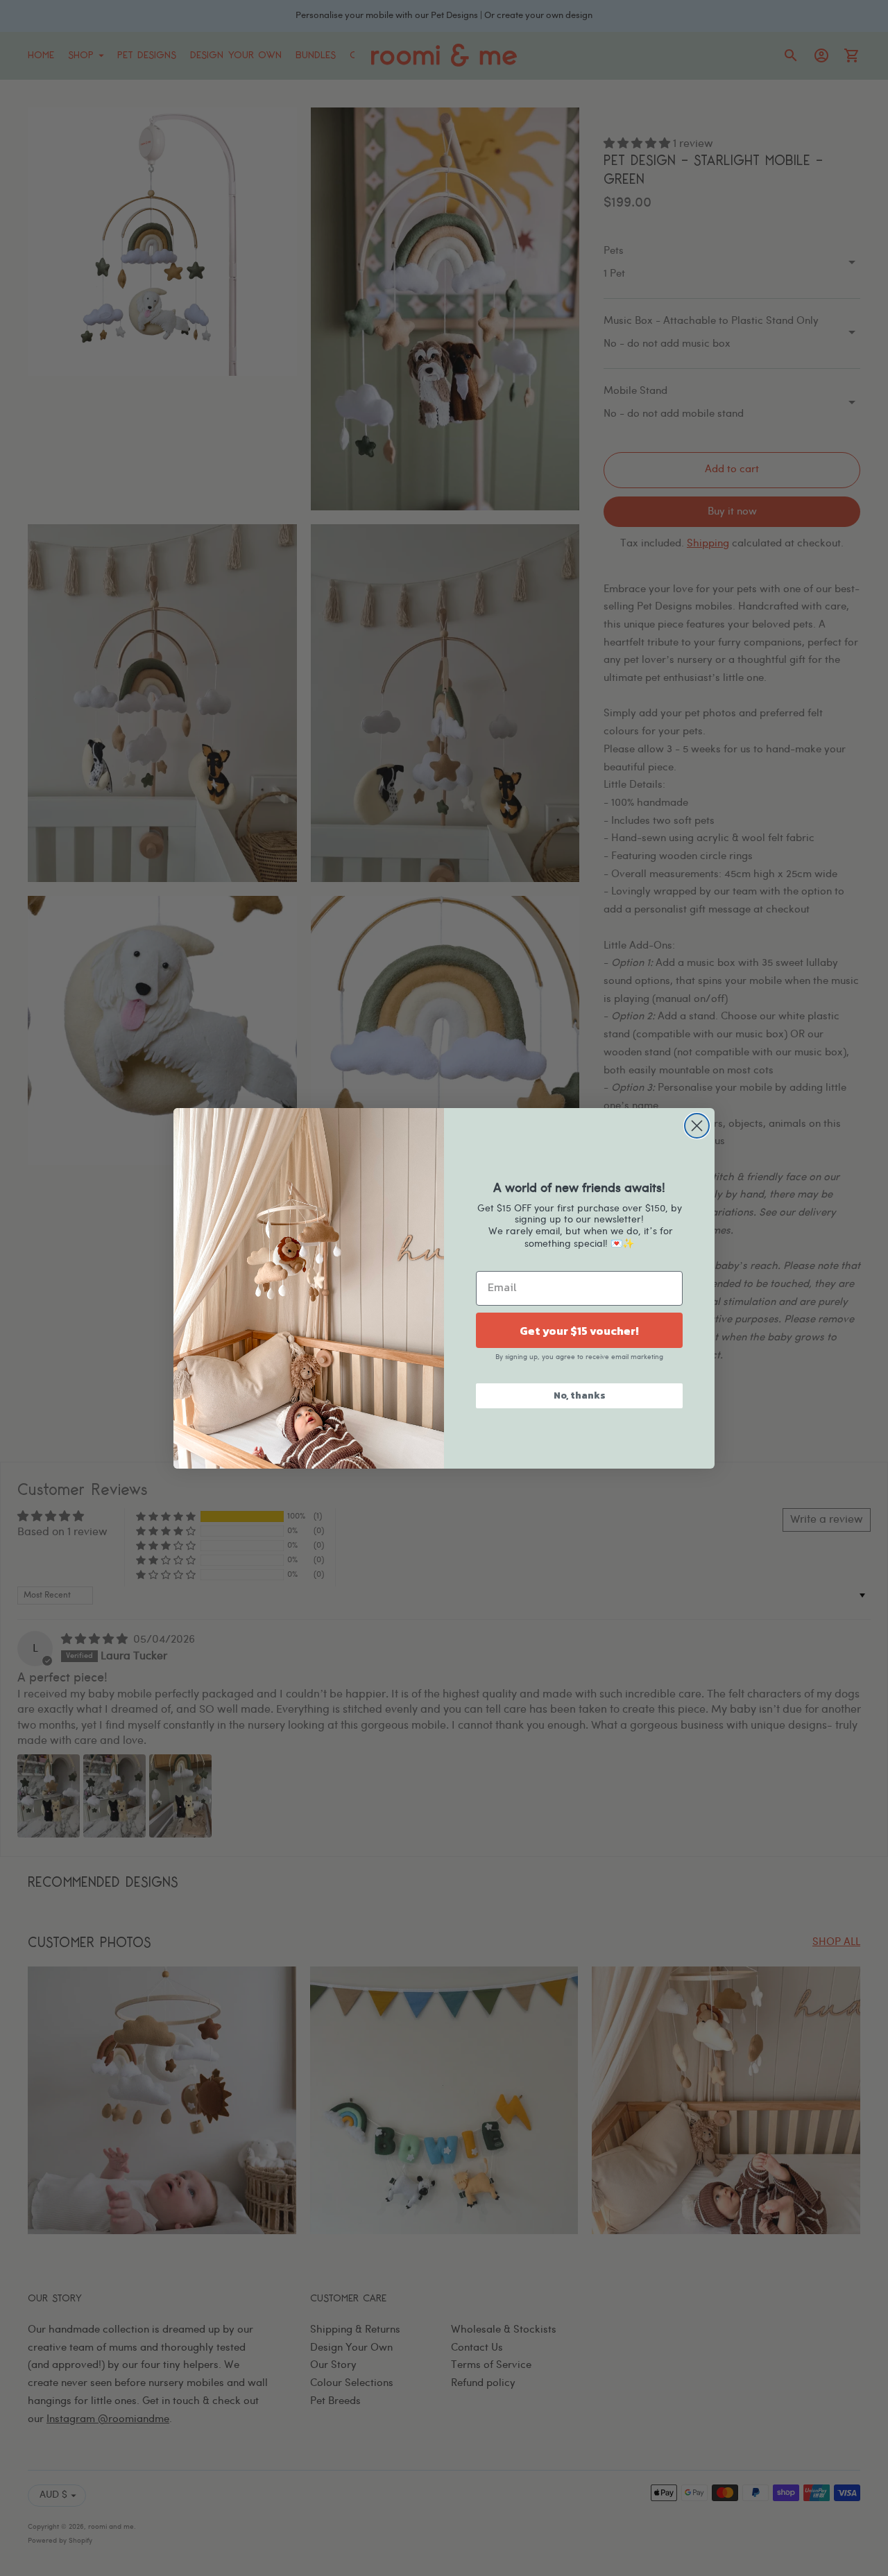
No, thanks (580, 1395)
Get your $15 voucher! (579, 1331)
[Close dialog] (697, 1126)
